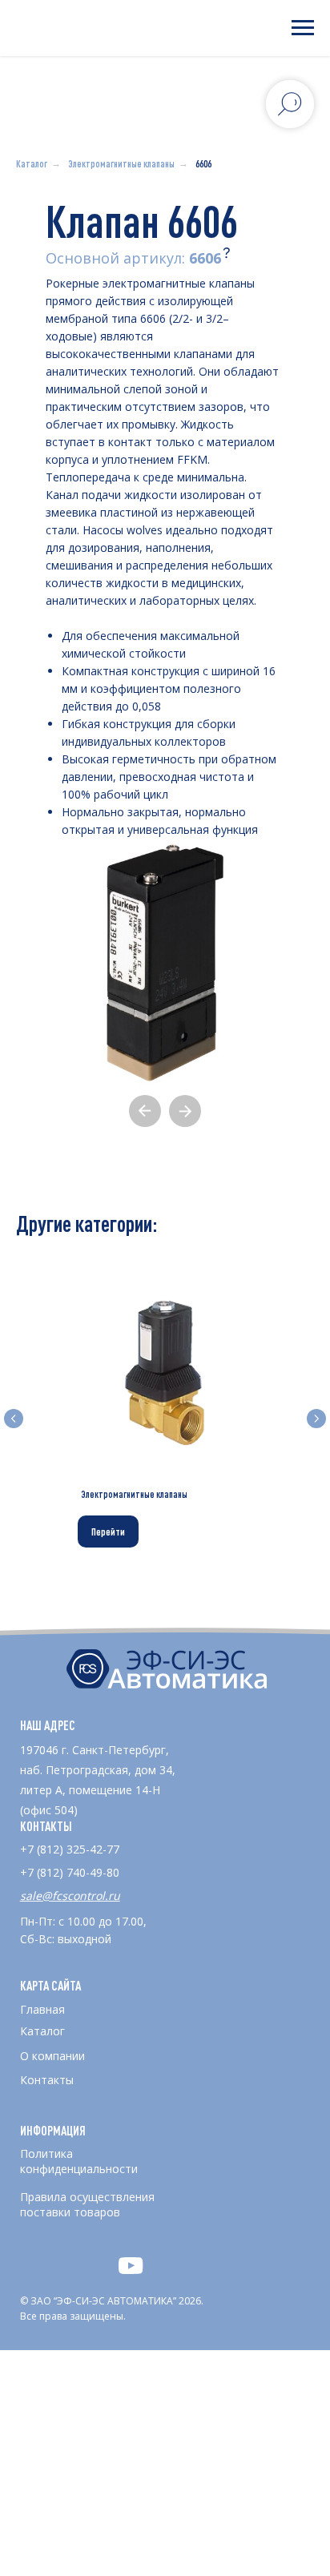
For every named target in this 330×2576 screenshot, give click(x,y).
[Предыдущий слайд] (14, 1419)
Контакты (47, 2080)
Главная (42, 2009)
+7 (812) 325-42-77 (70, 1849)
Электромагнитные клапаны (121, 163)
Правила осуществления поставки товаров (87, 2204)
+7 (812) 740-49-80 (70, 1872)
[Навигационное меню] (303, 28)
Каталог (32, 163)
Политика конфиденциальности (79, 2161)
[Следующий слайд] (316, 1419)
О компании (52, 2056)
